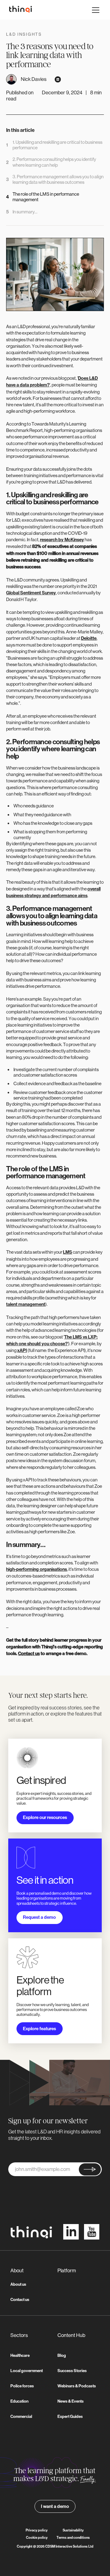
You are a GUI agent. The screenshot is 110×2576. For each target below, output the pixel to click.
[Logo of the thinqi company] (19, 10)
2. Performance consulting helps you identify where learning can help (54, 162)
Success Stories (72, 2371)
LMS (68, 1252)
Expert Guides (70, 2417)
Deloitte (89, 638)
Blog (62, 2355)
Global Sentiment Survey (31, 593)
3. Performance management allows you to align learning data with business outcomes (58, 179)
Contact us (20, 2300)
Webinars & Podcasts (77, 2386)
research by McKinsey (62, 540)
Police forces (22, 2386)
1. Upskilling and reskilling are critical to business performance (57, 145)
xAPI (22, 1350)
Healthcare (20, 2355)
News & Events (71, 2401)
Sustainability (73, 2530)
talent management (26, 1304)
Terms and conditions (73, 2538)
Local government (27, 2371)
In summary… (25, 212)
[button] (95, 10)
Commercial (21, 2417)
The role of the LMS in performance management (46, 197)
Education (19, 2401)
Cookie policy (37, 2538)
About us (18, 2284)
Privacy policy (37, 2530)
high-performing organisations (37, 1569)
